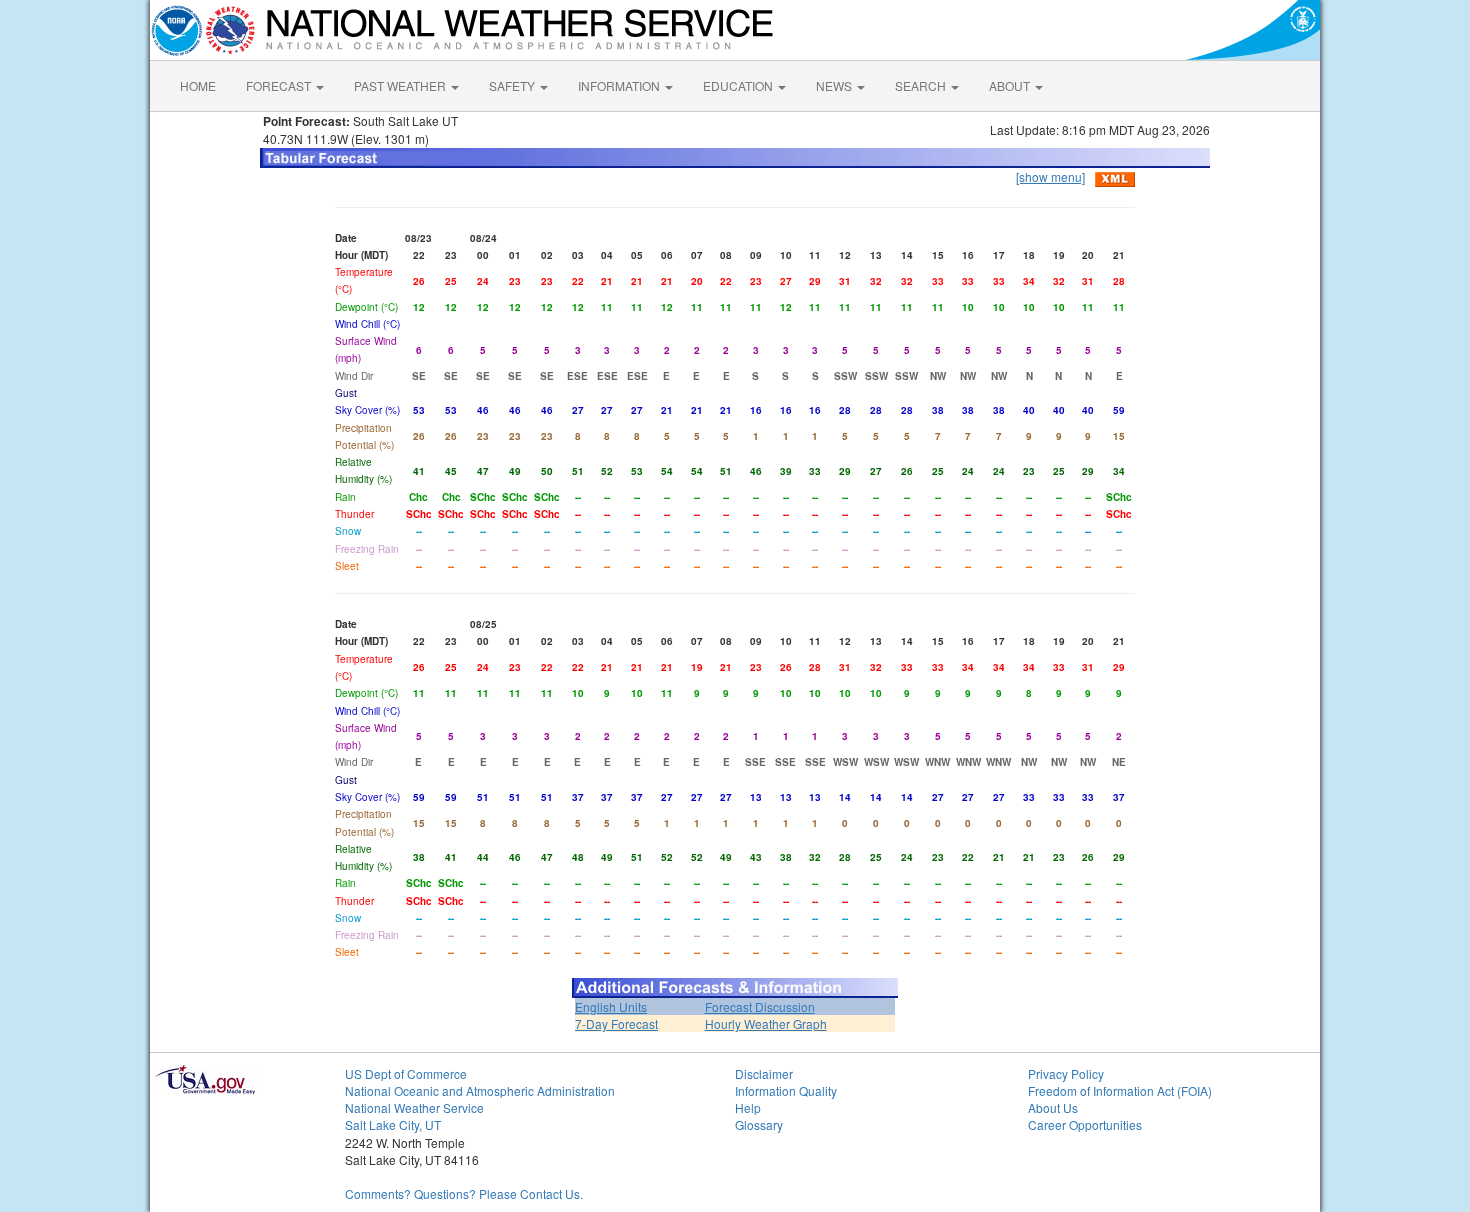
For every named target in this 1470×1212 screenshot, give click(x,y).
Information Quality (786, 1090)
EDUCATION (739, 85)
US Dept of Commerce (406, 1073)
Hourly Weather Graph (766, 1023)
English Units (611, 1006)
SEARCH (922, 85)
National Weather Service (414, 1107)
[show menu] (1050, 176)
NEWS (835, 85)
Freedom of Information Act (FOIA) (1120, 1090)
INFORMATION (620, 85)
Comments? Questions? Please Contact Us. (464, 1193)
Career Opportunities (1085, 1124)
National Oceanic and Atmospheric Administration (480, 1090)
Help (748, 1107)
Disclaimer (764, 1073)
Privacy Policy (1066, 1073)
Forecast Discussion (760, 1006)
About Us (1053, 1107)
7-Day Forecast (616, 1023)
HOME (198, 85)
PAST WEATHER (401, 85)
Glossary (759, 1124)
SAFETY (513, 85)
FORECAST (280, 85)
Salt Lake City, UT (393, 1124)
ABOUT (1011, 85)
